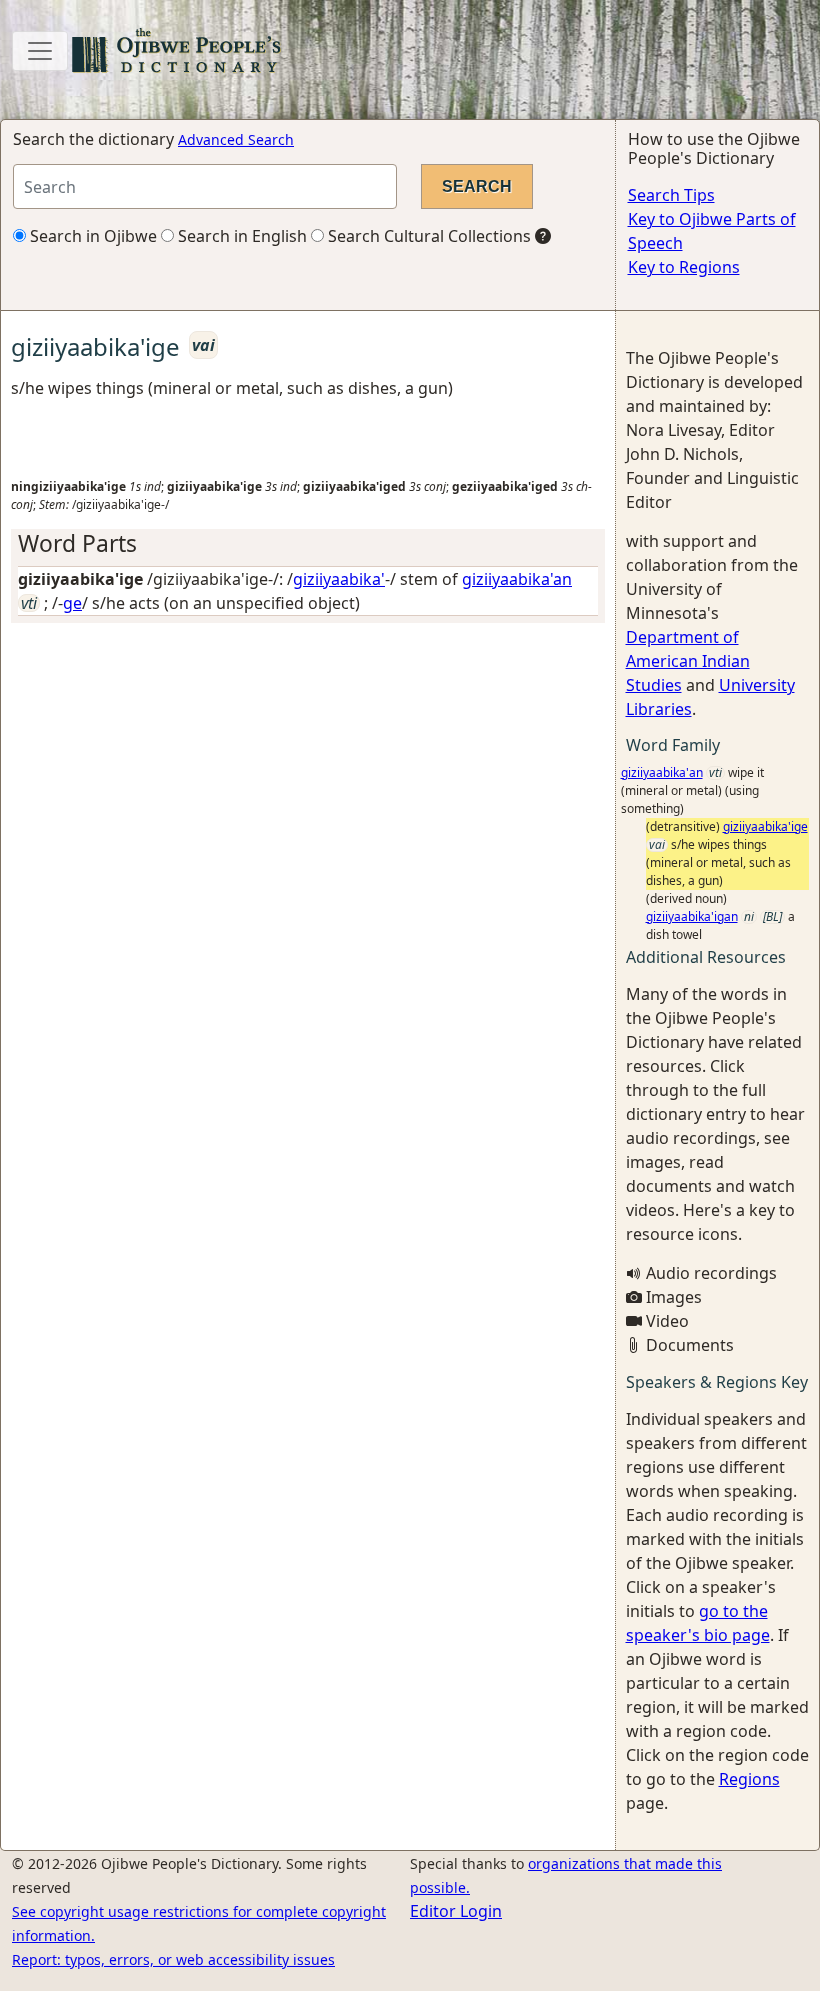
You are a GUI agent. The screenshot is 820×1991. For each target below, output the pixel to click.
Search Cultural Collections (427, 236)
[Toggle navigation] (40, 51)
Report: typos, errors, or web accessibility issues (173, 1959)
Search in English (240, 236)
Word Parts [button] (77, 543)
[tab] (308, 543)
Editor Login (456, 1911)
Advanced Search (236, 139)
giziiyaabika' (339, 579)
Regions (749, 1779)
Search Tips (671, 195)
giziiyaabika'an (517, 579)
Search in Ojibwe (91, 236)
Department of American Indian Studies (688, 661)
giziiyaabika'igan (692, 916)
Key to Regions (684, 267)
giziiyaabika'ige (765, 826)
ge (72, 603)
